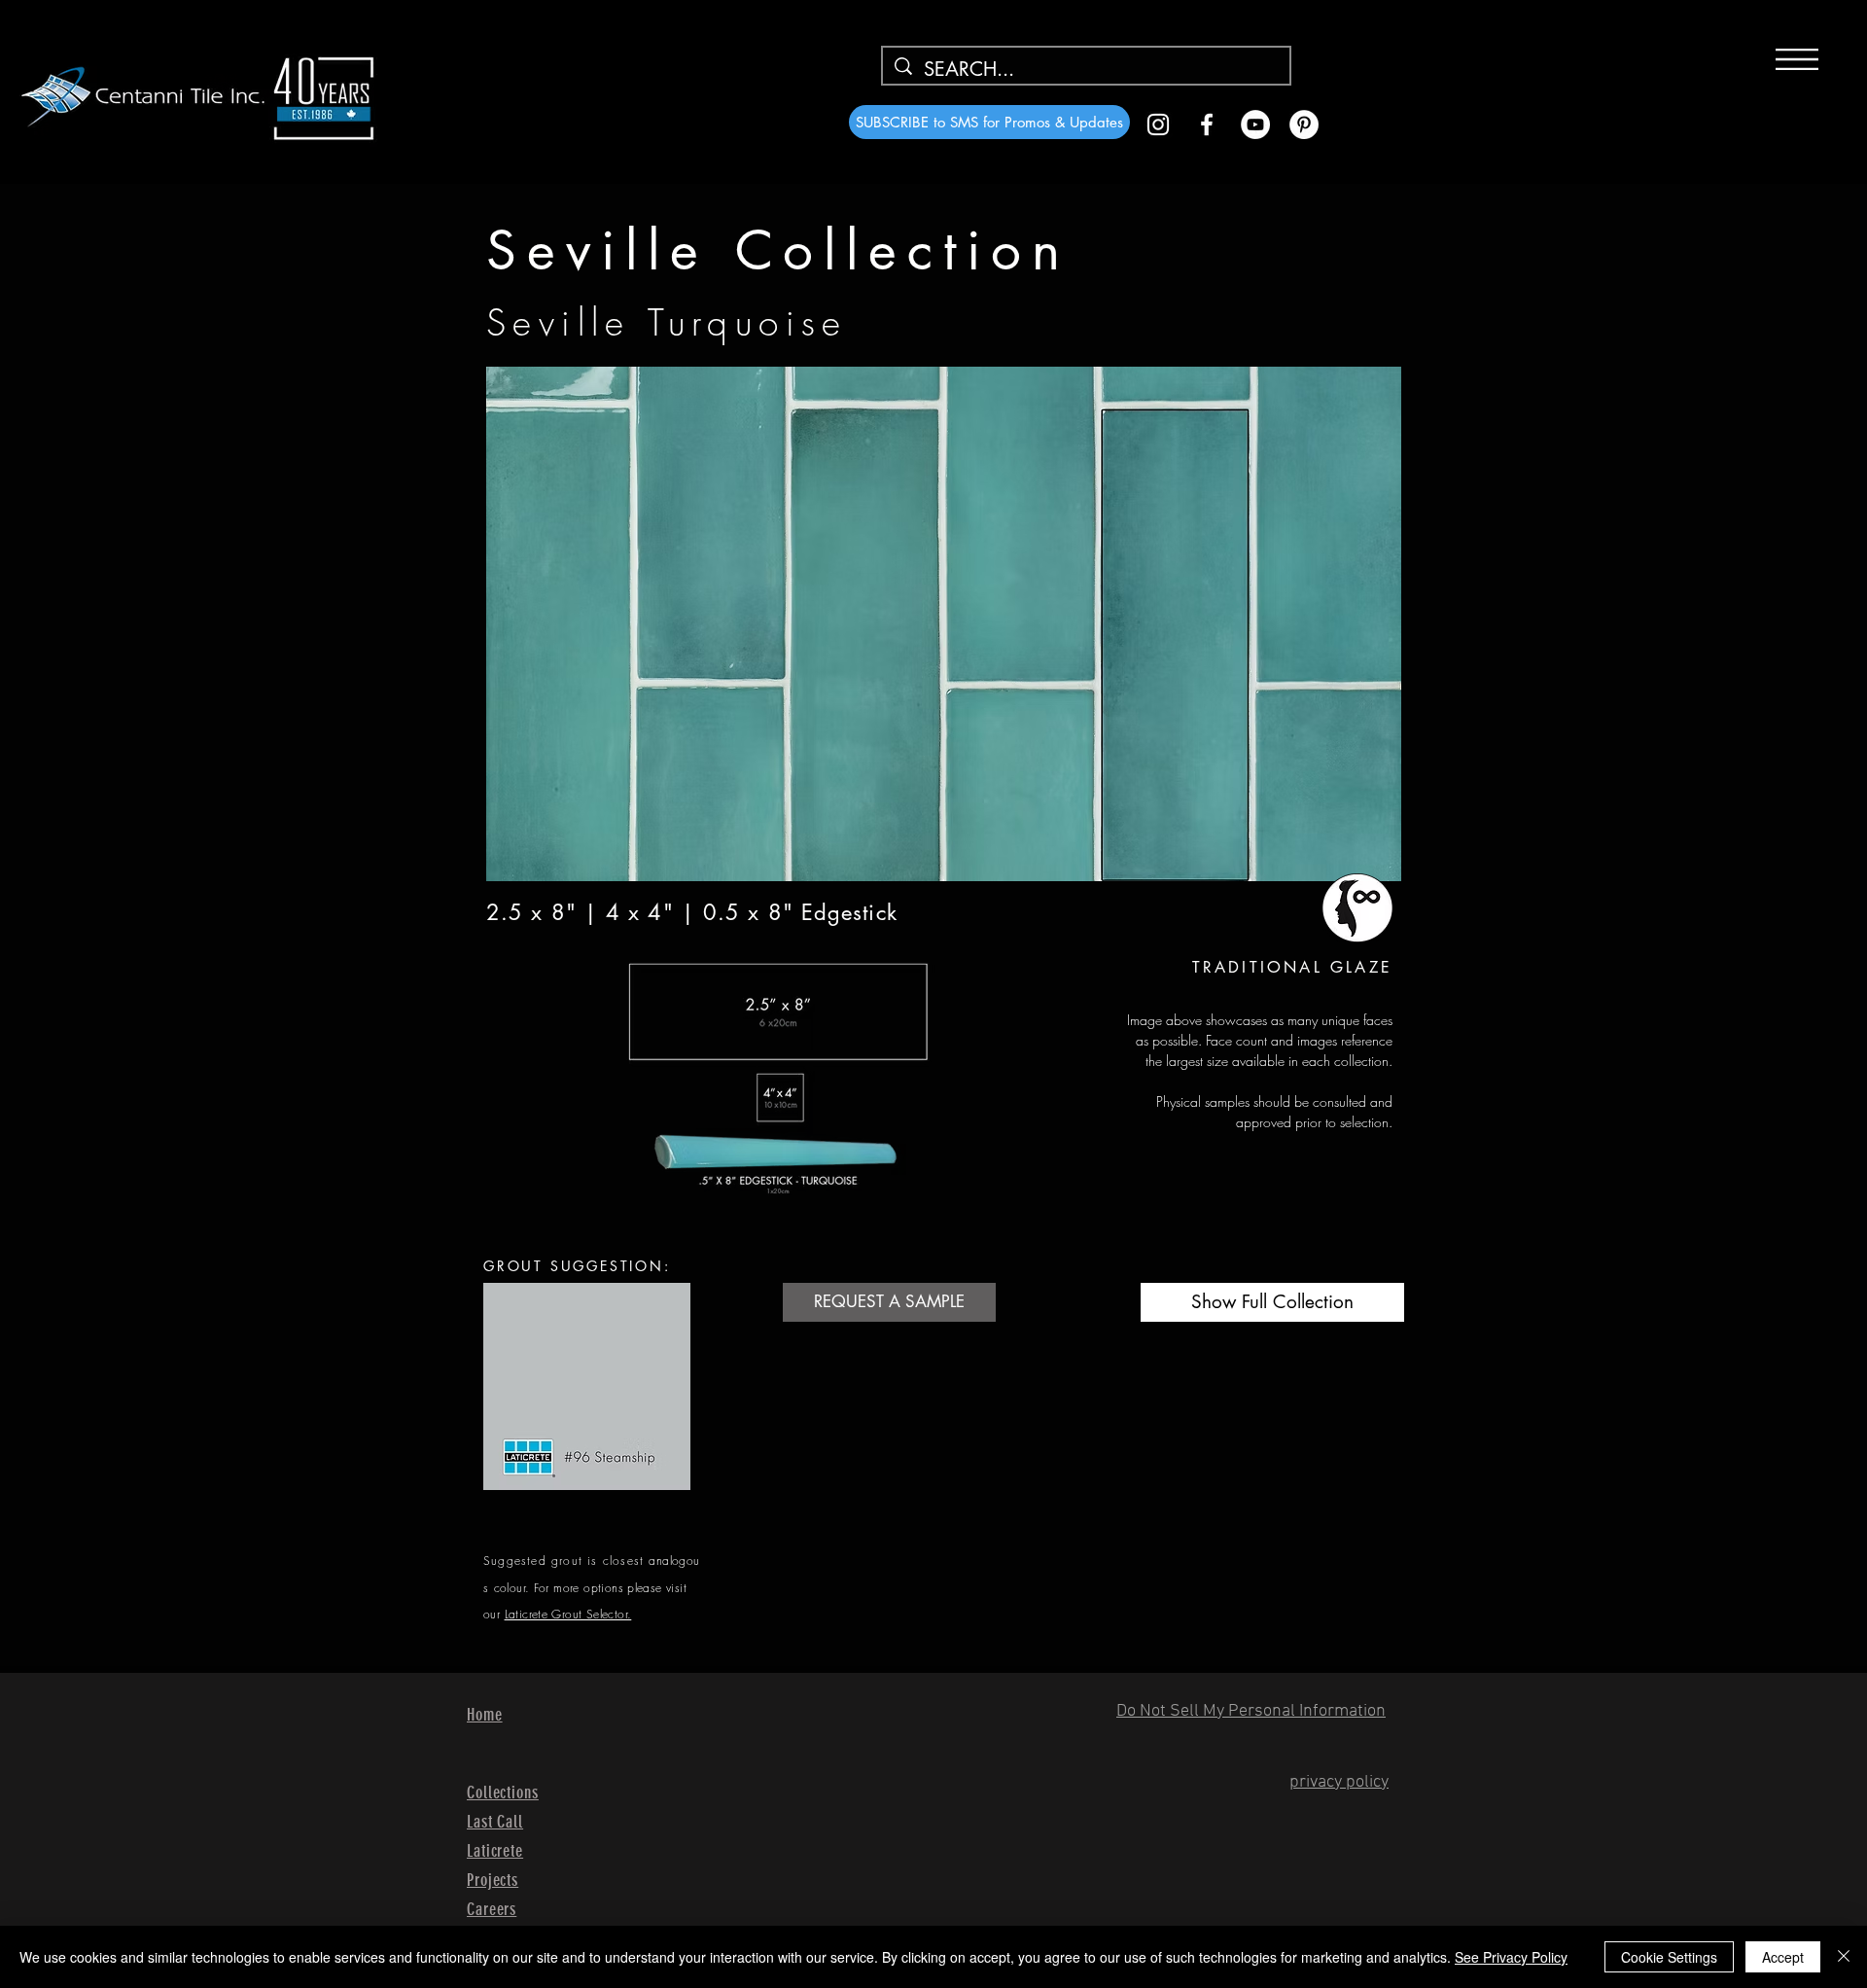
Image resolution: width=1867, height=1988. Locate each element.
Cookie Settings (1669, 1957)
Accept (1783, 1957)
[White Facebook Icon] (1207, 124)
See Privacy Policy (1511, 1957)
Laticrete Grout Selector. (568, 1614)
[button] (1797, 59)
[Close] (1844, 1957)
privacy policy (1339, 1782)
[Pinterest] (1304, 124)
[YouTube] (1255, 124)
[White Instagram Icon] (1158, 124)
